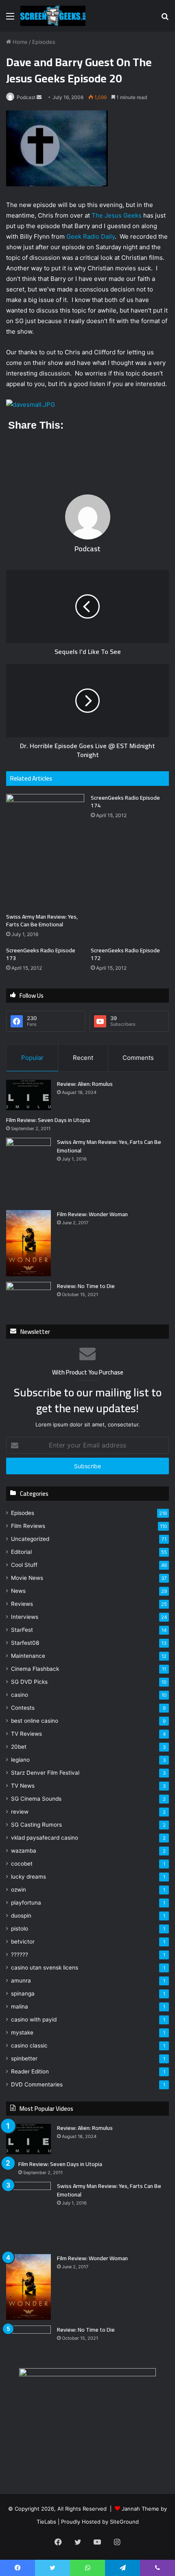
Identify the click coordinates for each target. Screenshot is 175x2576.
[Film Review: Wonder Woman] (28, 1243)
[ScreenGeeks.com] (53, 16)
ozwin (19, 1890)
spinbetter (24, 2058)
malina (20, 2006)
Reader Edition (30, 2071)
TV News (23, 1786)
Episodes (44, 42)
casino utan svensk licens (45, 1968)
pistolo (20, 1929)
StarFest (22, 1630)
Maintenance (28, 1656)
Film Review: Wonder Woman (92, 1214)
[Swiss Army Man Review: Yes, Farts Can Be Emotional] (45, 851)
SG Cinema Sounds (36, 1799)
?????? (20, 1955)
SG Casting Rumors (36, 1825)
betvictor (23, 1942)
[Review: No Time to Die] (28, 1297)
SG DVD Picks (29, 1682)
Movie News (27, 1578)
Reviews (22, 1604)
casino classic (29, 2045)
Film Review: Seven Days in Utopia (48, 1120)
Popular (32, 1058)
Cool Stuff (24, 1565)
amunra (21, 1981)
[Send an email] (39, 97)
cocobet (22, 1864)
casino (20, 1695)
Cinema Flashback (35, 1669)
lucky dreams (28, 1877)
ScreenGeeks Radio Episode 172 (125, 954)
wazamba (24, 1851)
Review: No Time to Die (86, 1286)
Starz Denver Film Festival (45, 1773)
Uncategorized (30, 1539)
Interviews (25, 1617)
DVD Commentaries (37, 2084)
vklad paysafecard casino (45, 1838)
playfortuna (26, 1903)
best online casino (35, 1721)
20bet (19, 1747)
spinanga (23, 1993)
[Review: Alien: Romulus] (28, 1095)
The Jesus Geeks (117, 215)
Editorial (21, 1552)
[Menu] (10, 19)
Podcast (26, 97)
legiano (20, 1760)
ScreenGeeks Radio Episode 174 (125, 801)
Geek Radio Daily (91, 236)
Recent (83, 1058)
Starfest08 (25, 1643)
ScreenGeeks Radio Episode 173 (41, 954)
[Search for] (165, 19)
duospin (21, 1916)
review (20, 1812)
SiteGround (124, 2522)
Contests (23, 1708)
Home (19, 42)
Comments (138, 1058)
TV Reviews (26, 1734)
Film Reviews (28, 1526)
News (18, 1591)
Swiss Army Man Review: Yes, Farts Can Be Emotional (42, 920)
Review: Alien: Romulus (85, 1084)
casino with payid (34, 2019)
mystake (22, 2032)
